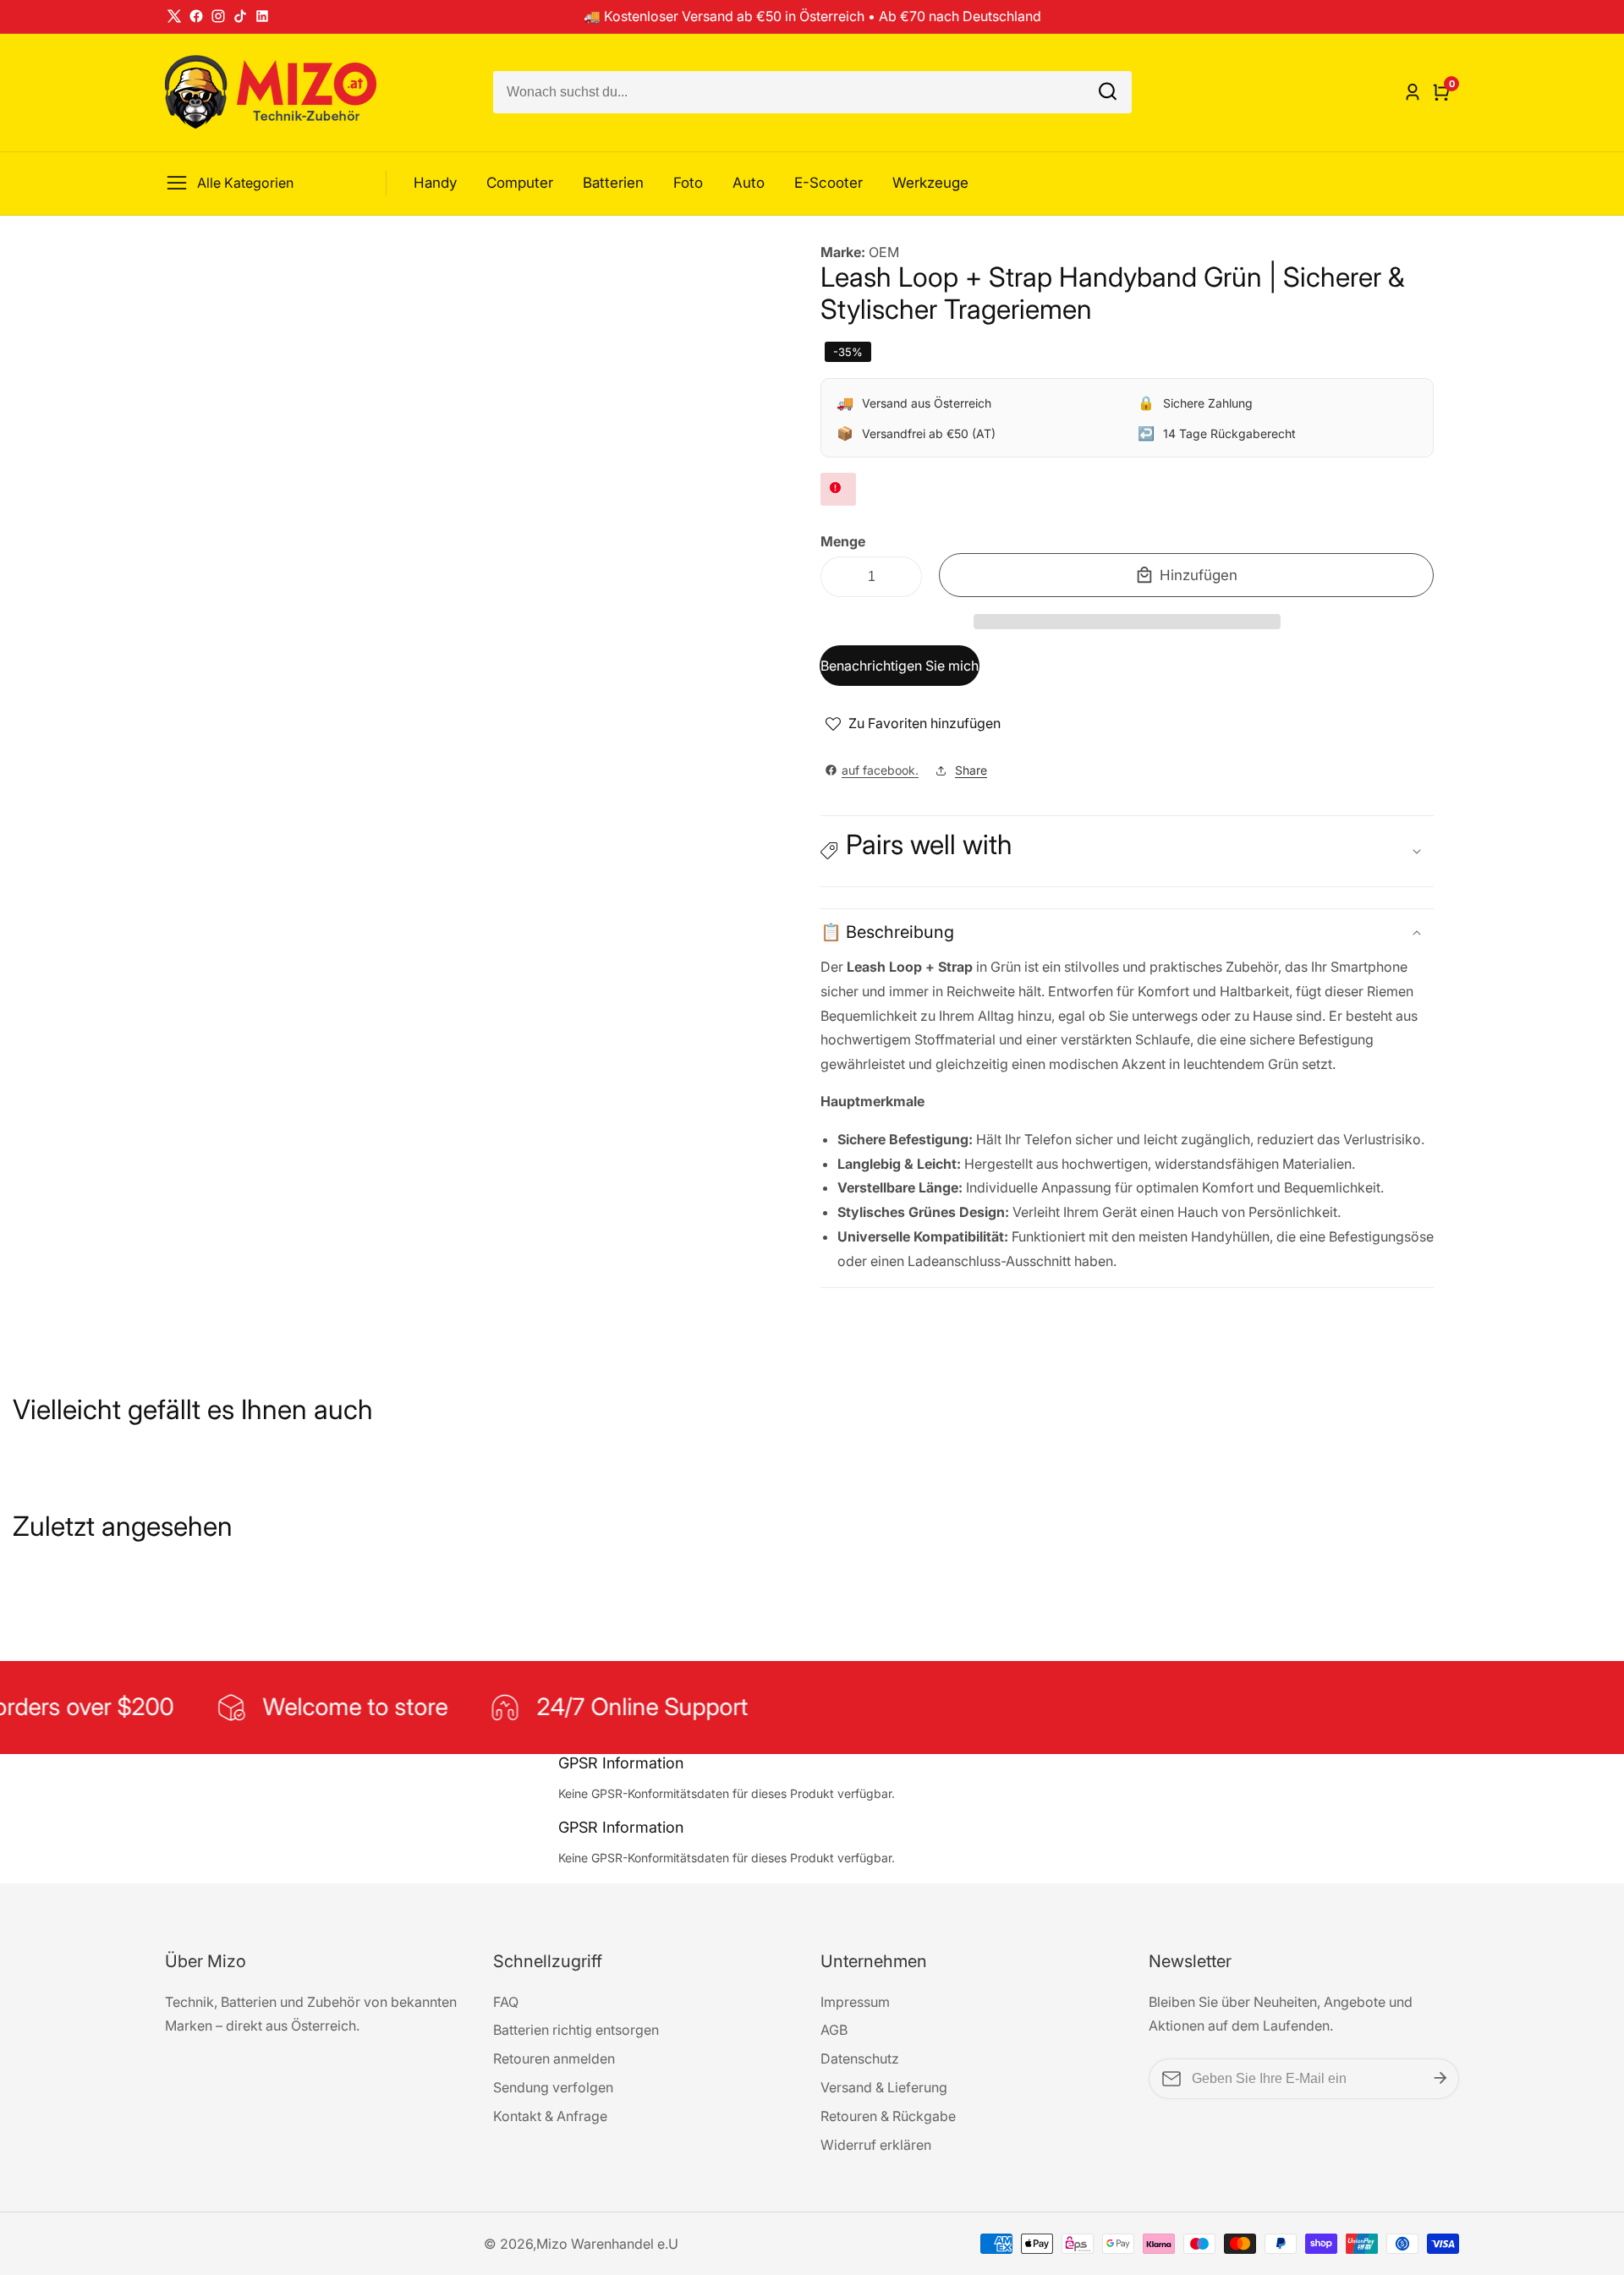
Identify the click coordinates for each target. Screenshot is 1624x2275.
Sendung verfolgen (553, 2087)
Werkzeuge (930, 183)
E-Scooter (828, 183)
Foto (688, 183)
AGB (834, 2030)
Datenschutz (860, 2058)
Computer (520, 183)
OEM (884, 252)
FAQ (506, 2002)
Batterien (613, 183)
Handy (435, 183)
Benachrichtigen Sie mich (900, 666)
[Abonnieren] (1440, 2079)
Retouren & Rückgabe (888, 2116)
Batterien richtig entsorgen (576, 2030)
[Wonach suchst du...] (1108, 93)
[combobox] (812, 92)
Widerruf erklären (876, 2145)
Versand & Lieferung (884, 2087)
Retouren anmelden (554, 2058)
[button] (1127, 622)
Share (971, 770)
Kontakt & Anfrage (550, 2116)
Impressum (855, 2002)
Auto (749, 183)
